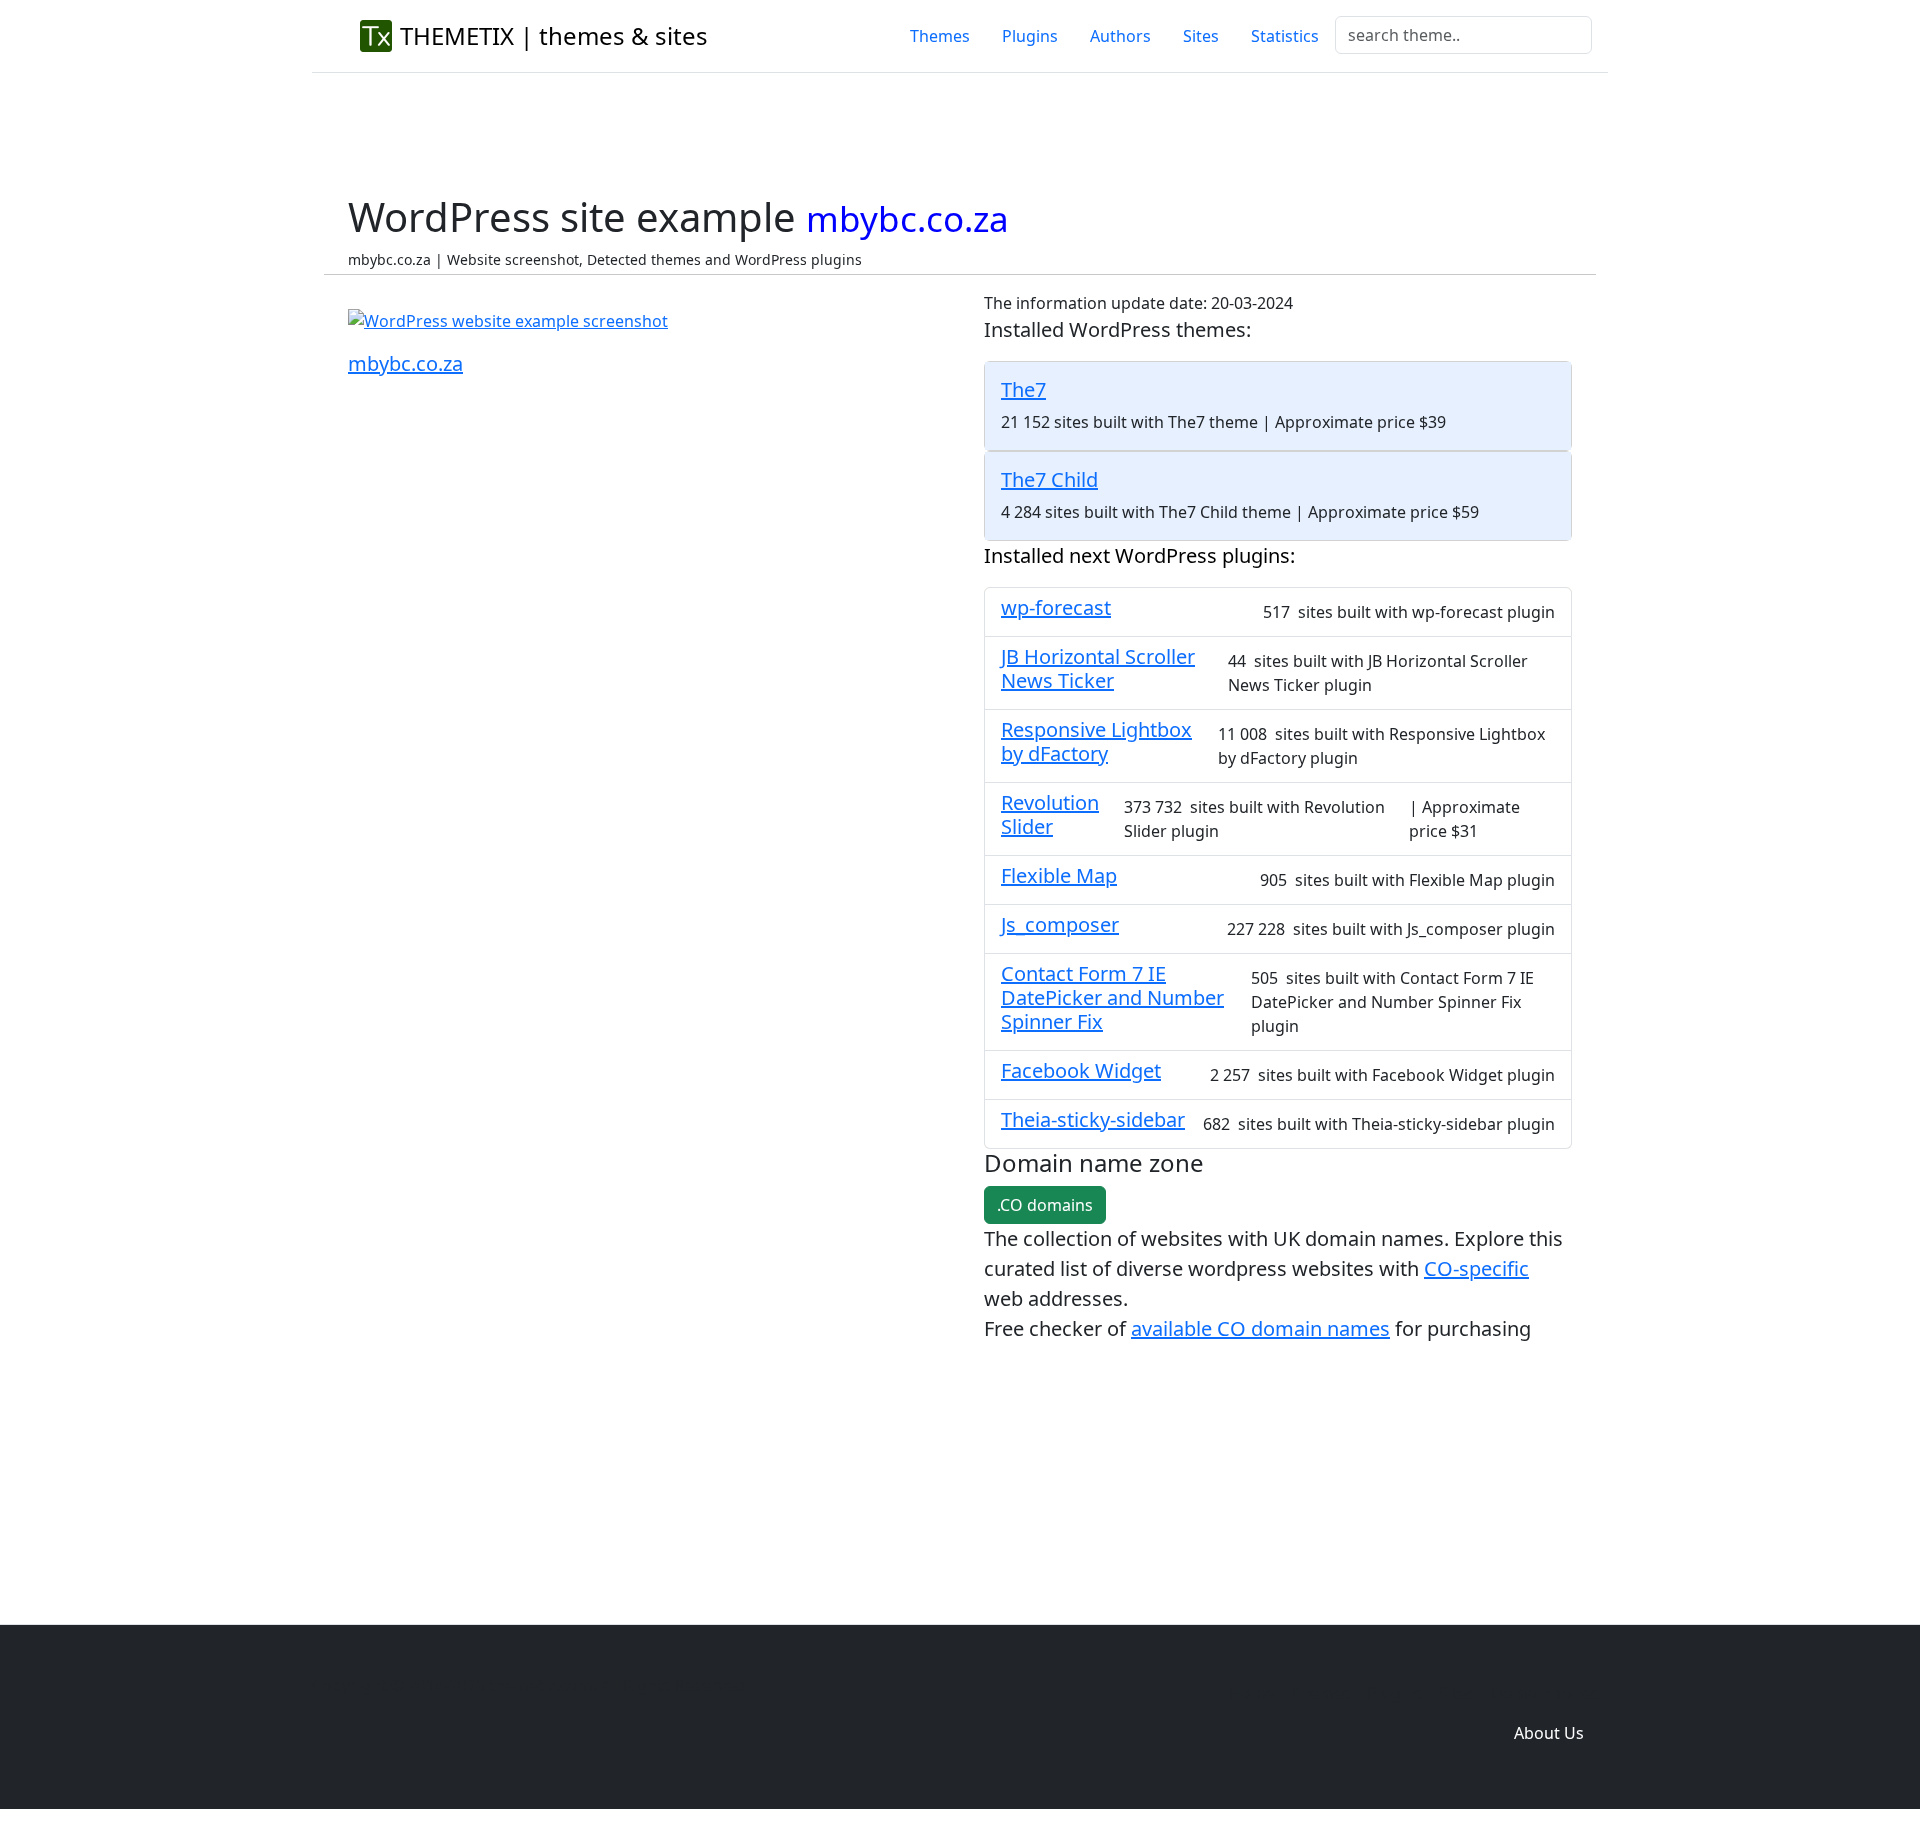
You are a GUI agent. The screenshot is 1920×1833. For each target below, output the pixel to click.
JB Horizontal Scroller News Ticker (1098, 668)
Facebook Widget (1081, 1070)
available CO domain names (1260, 1328)
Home (1252, 1693)
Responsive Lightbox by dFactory (1096, 741)
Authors (1120, 36)
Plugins (1030, 36)
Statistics (1285, 36)
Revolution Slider (1050, 814)
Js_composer (1060, 924)
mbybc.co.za (405, 363)
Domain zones (1545, 1693)
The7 (1023, 389)
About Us (1549, 1733)
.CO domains (1045, 1205)
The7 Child (1049, 479)
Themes (940, 36)
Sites (1201, 36)
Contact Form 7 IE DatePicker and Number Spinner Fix (1112, 997)
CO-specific (1476, 1268)
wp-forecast (1056, 607)
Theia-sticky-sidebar (1093, 1119)
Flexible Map (1059, 875)
